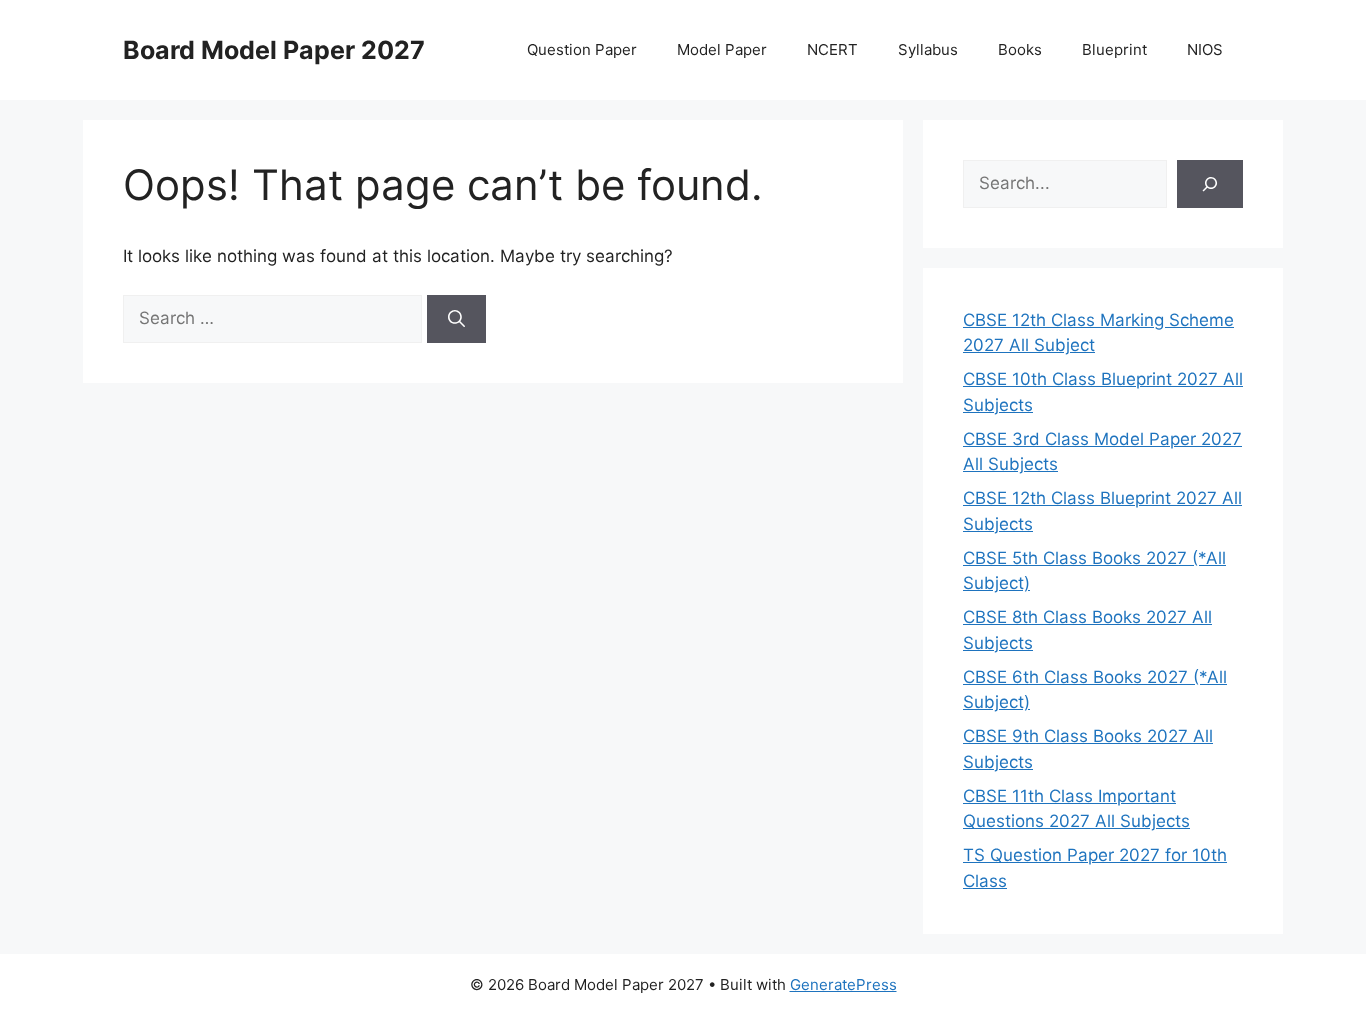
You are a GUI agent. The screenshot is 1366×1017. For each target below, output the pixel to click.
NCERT (832, 49)
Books (1020, 49)
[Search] (456, 319)
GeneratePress (843, 984)
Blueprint (1114, 49)
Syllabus (928, 49)
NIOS (1205, 49)
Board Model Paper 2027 (274, 50)
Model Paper (722, 49)
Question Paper (582, 49)
